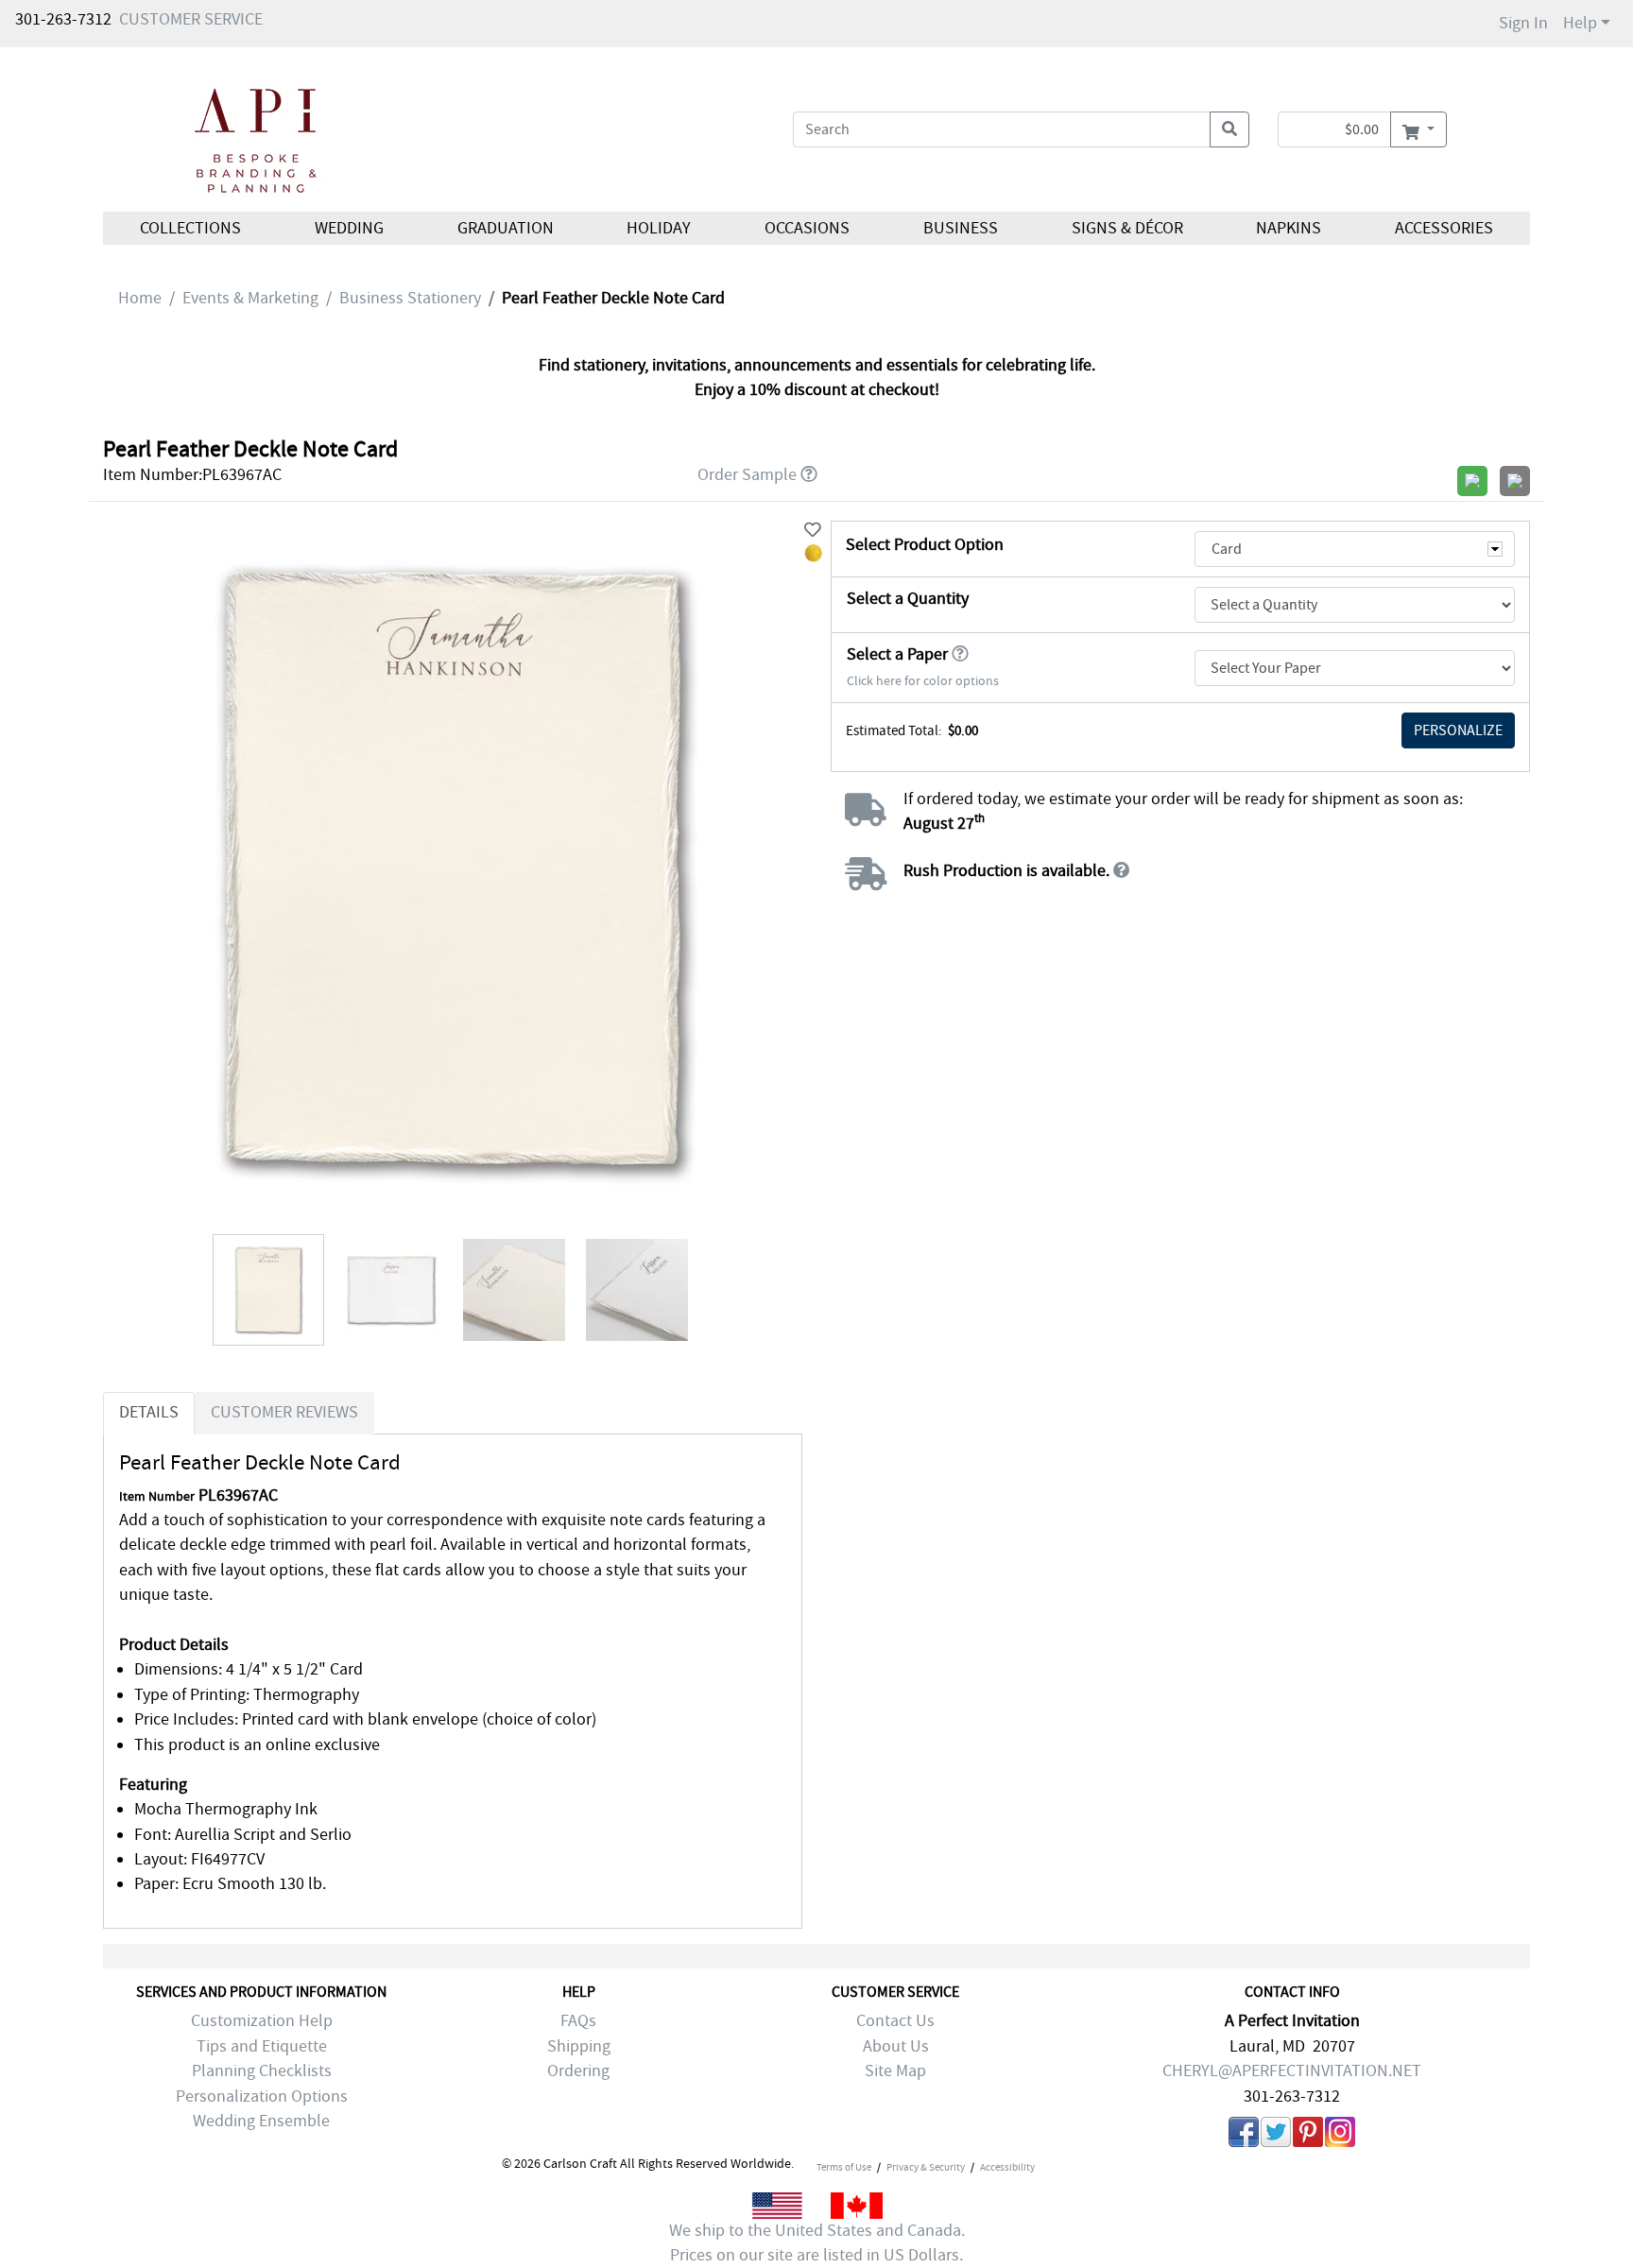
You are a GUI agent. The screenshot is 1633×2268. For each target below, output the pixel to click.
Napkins (1289, 228)
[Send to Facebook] (1244, 2136)
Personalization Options (262, 2096)
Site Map (895, 2071)
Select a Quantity (908, 599)
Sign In (1523, 23)
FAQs (578, 2021)
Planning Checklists (262, 2071)
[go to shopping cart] (1418, 129)
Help (1580, 23)
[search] (1229, 129)
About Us (896, 2046)
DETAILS (149, 1412)
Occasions (807, 228)
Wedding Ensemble (261, 2121)
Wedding (349, 228)
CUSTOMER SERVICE (191, 19)
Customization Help (262, 2021)
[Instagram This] (1340, 2136)
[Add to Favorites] (813, 531)
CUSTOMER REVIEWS (284, 1412)
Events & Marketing (250, 298)
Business (961, 228)
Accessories (1444, 228)
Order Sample (747, 475)
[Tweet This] (1276, 2136)
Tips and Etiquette (262, 2046)
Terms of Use (844, 2167)
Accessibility (1007, 2167)
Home (140, 298)
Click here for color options (923, 681)
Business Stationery (410, 298)
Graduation (505, 228)
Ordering (578, 2071)
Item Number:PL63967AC (192, 475)
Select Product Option (925, 545)
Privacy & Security (926, 2167)
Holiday (659, 228)
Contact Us (895, 2021)
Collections (190, 228)
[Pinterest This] (1308, 2136)
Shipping (579, 2046)
